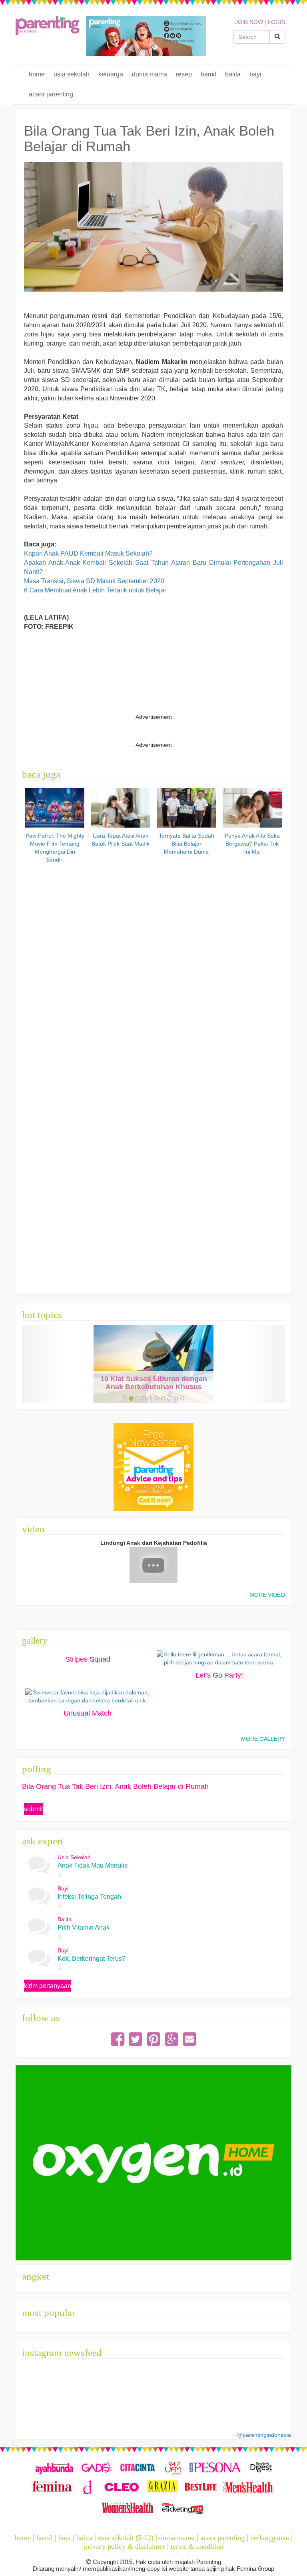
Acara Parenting (51, 94)
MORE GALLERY (263, 1739)
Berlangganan (270, 2538)
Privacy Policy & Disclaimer (125, 2546)
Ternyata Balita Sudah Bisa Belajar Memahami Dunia (186, 844)
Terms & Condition (197, 2546)
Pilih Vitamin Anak (84, 1927)
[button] (42, 1364)
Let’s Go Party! (219, 1675)
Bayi (255, 74)
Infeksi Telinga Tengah (89, 1897)
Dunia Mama (150, 74)
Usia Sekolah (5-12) (126, 2538)
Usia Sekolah (72, 74)
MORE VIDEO (267, 1595)
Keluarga (111, 74)
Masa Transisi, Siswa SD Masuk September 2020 (94, 581)
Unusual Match (88, 1713)
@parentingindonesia (264, 2435)
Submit (33, 1809)
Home (37, 74)
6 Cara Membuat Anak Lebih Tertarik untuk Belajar (95, 590)
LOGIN (277, 22)
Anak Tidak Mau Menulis (93, 1865)
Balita (233, 74)
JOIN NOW (249, 22)
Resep (184, 74)
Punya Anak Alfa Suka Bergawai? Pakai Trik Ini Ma (252, 844)
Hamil (208, 74)
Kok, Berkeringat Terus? (92, 1959)
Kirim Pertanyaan (48, 1986)
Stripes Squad (88, 1659)
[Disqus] (154, 968)
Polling (37, 1769)
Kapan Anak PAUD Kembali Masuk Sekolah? (88, 553)
